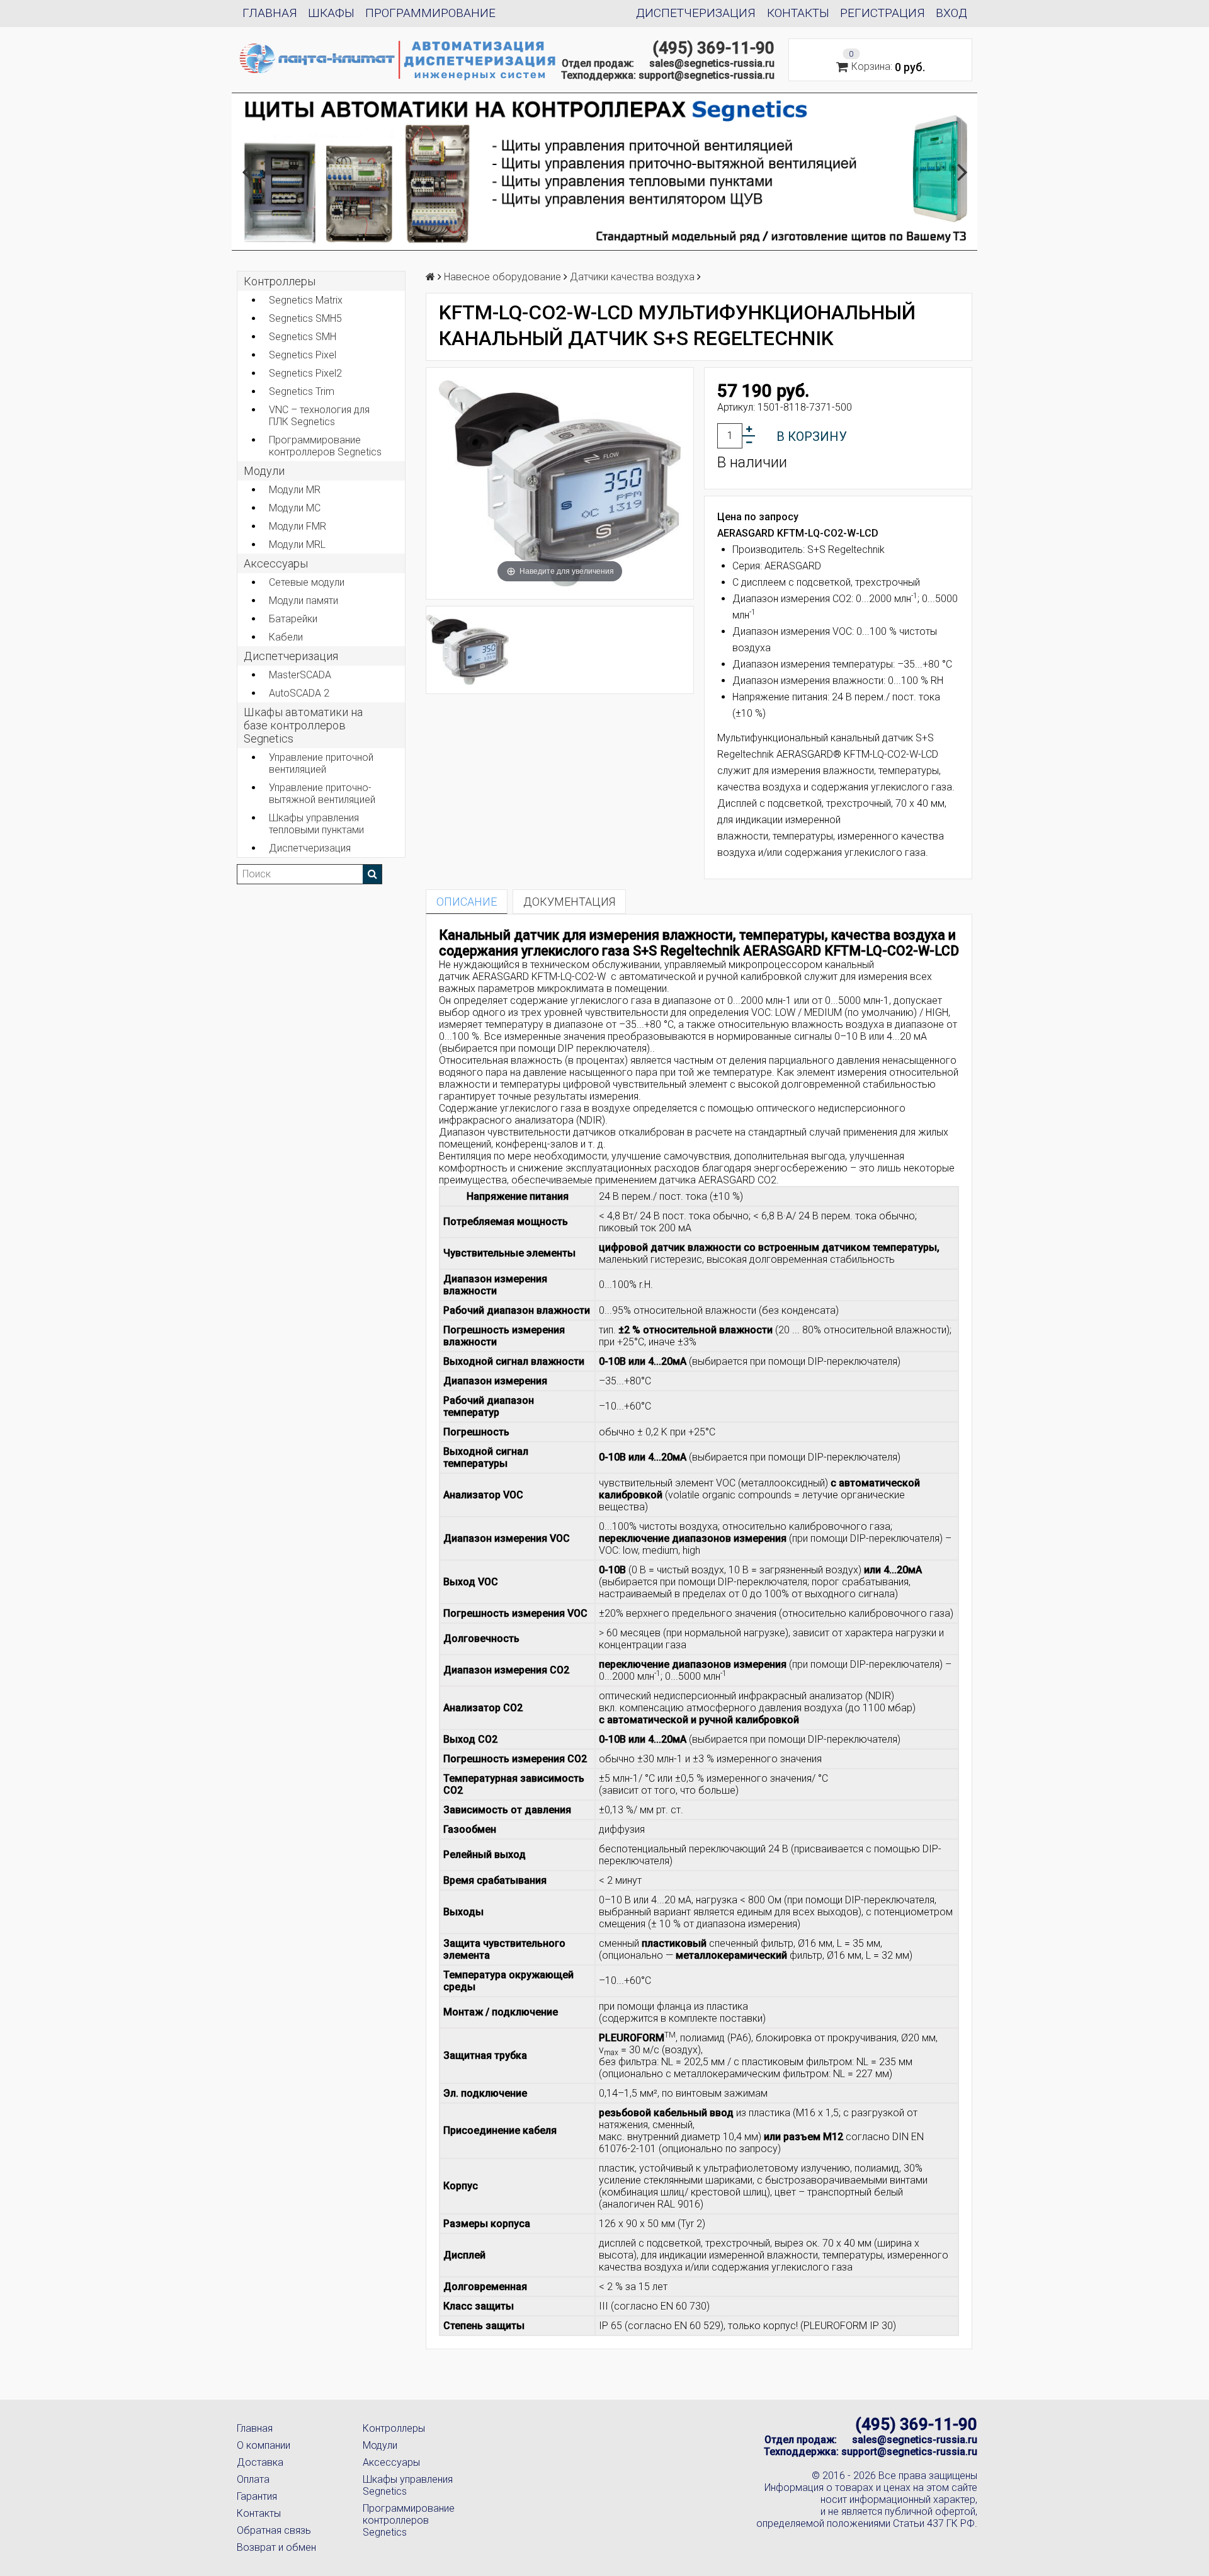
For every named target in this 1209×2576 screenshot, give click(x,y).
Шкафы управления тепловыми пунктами (316, 824)
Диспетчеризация (696, 13)
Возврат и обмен (276, 2547)
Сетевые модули (307, 582)
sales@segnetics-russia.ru (712, 63)
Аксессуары (391, 2462)
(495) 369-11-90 (713, 48)
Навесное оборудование (502, 277)
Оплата (253, 2479)
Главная (270, 13)
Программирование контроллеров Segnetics (325, 446)
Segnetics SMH (303, 337)
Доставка (260, 2462)
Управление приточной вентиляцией (321, 763)
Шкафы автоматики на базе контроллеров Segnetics (303, 725)
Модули (264, 471)
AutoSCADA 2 (299, 693)
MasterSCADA (300, 675)
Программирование (430, 13)
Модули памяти (304, 601)
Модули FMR (298, 526)
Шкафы (331, 13)
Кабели (286, 637)
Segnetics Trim (302, 391)
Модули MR (295, 490)
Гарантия (257, 2496)
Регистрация (883, 13)
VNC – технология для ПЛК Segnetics (319, 416)
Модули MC (295, 508)
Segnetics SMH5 (305, 318)
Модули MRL (297, 544)
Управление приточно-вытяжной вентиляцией (322, 794)
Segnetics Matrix (306, 300)
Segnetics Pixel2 (305, 373)
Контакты (798, 13)
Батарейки (293, 619)
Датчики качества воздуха (632, 277)
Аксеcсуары (276, 563)
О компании (264, 2445)
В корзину (812, 436)
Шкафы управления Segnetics (408, 2485)
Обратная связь (274, 2530)
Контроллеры (280, 281)
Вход (951, 13)
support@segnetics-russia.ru (707, 75)
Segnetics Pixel (303, 355)
